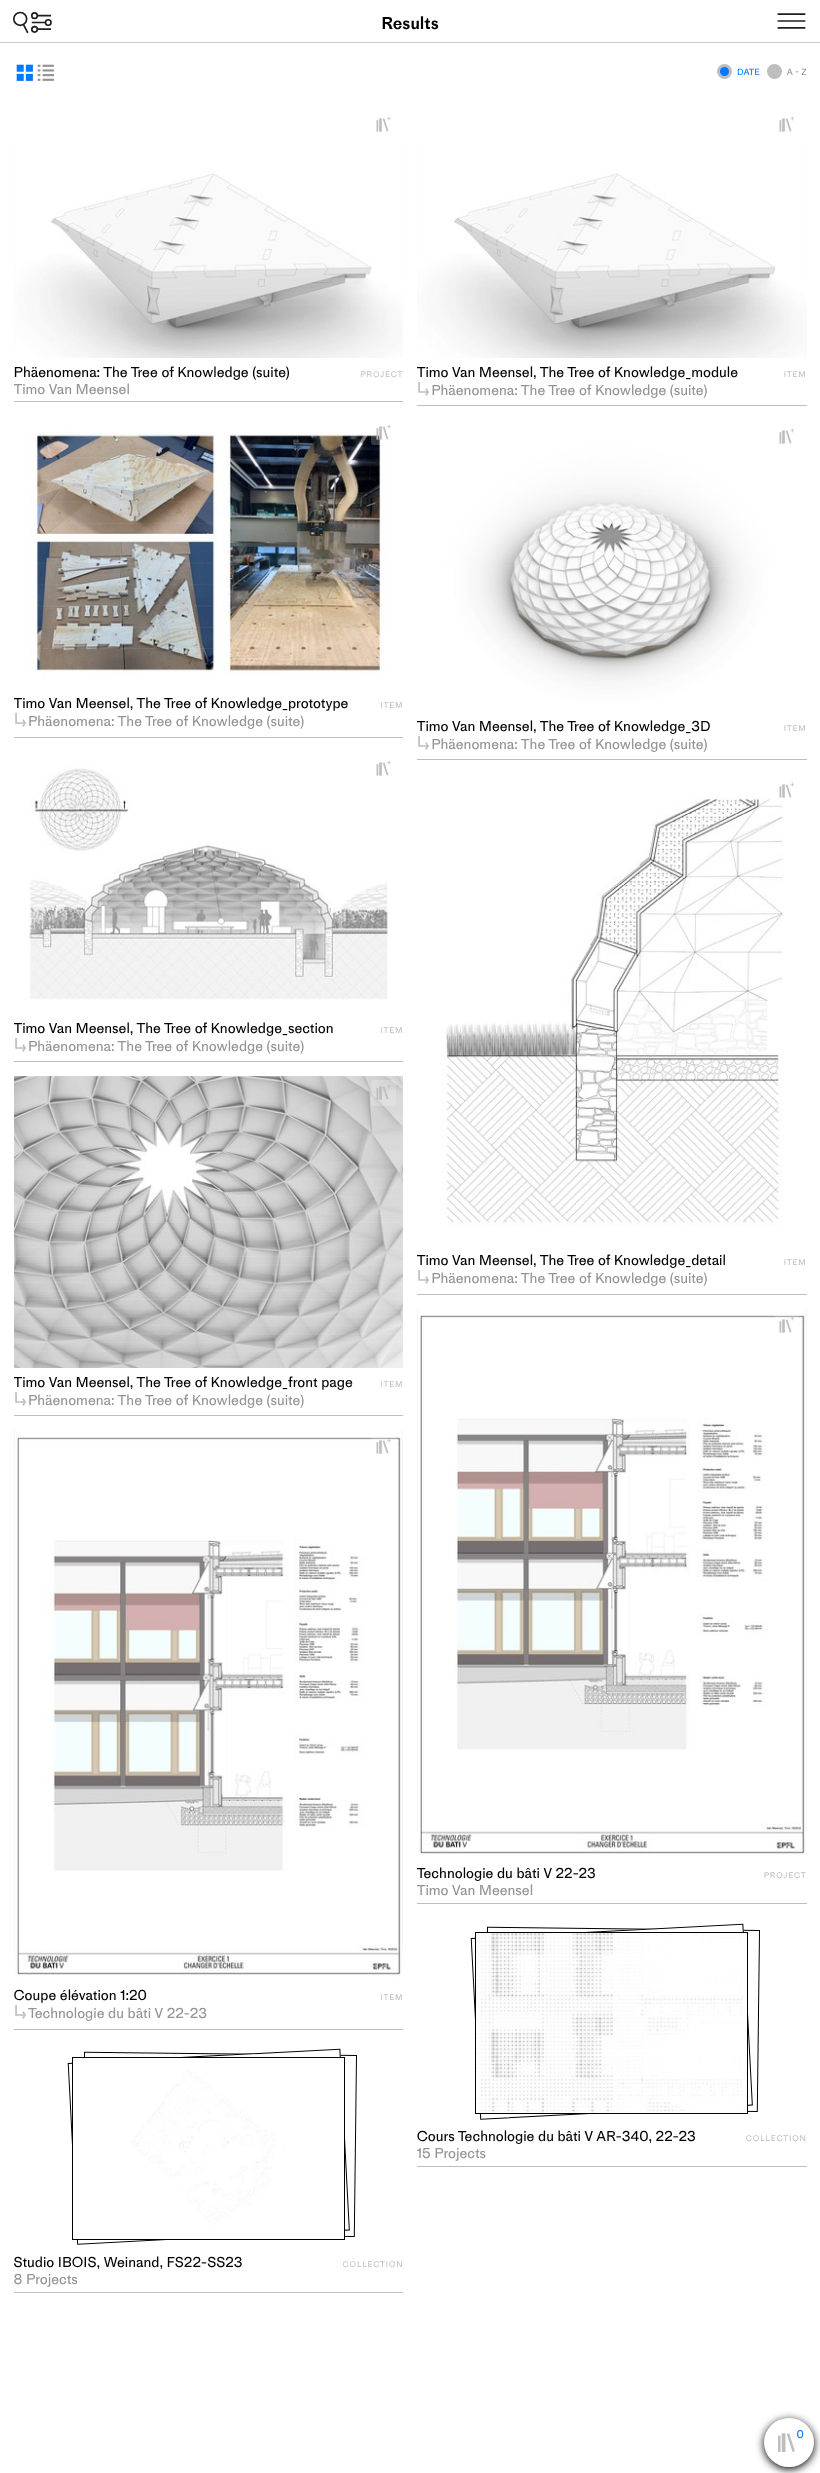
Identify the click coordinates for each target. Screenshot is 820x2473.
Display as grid (25, 73)
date (748, 72)
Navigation (815, 18)
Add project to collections (391, 125)
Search (32, 21)
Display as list (46, 73)
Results (409, 23)
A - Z (796, 72)
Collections (800, 2447)
